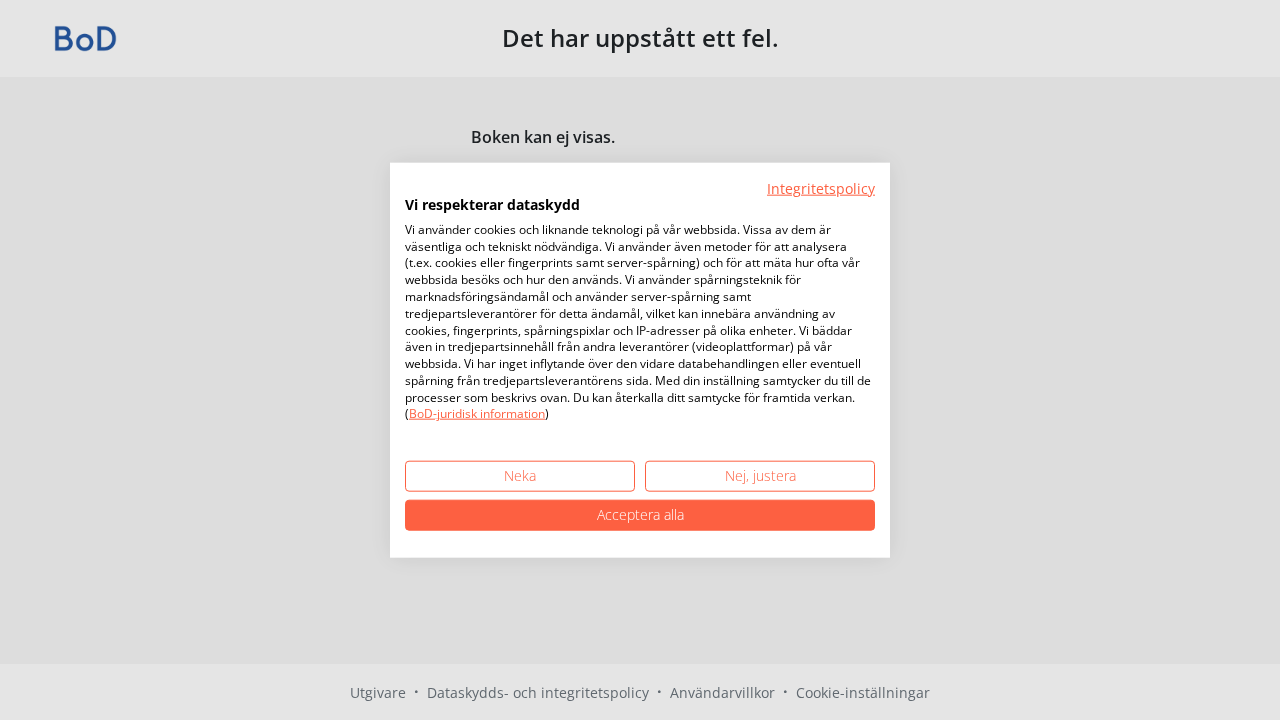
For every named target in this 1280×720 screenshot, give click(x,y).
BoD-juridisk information (477, 413)
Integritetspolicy (821, 188)
